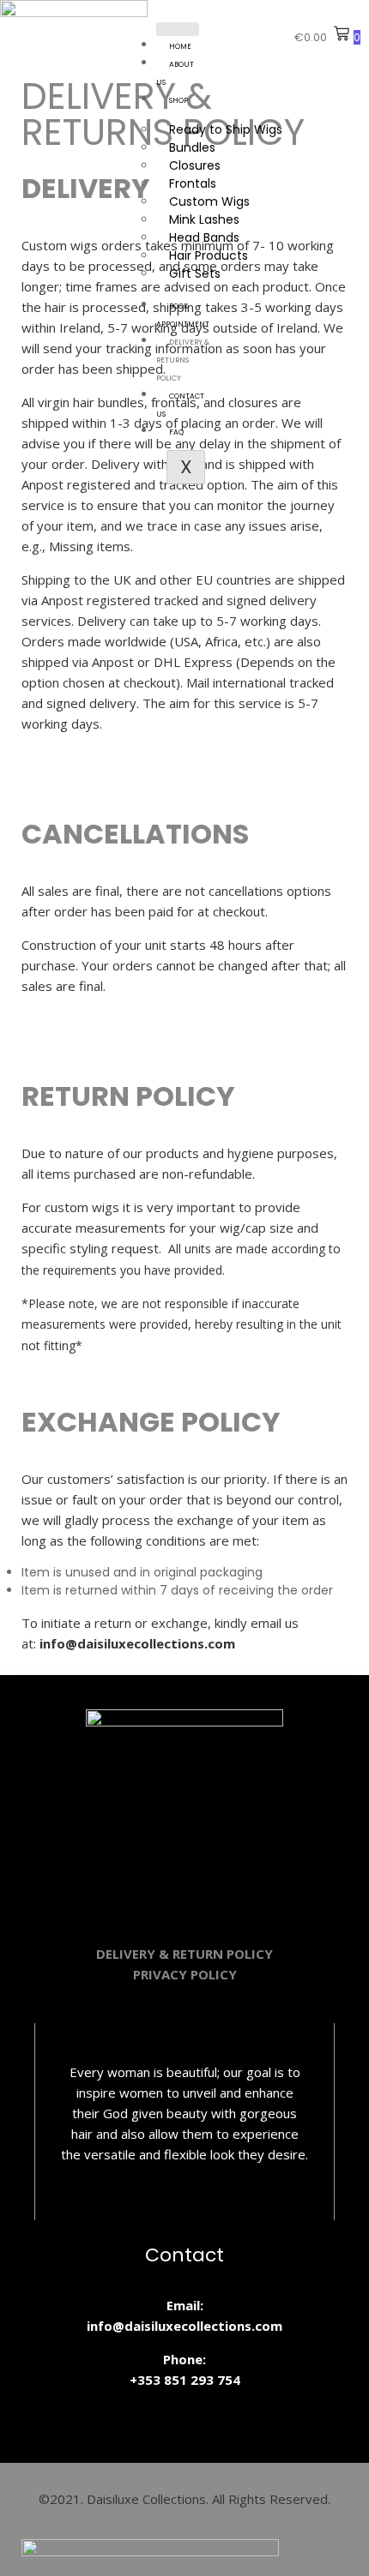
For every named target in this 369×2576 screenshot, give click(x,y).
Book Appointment (183, 315)
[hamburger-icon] (178, 29)
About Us (175, 73)
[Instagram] (134, 1887)
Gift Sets (195, 273)
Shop (178, 100)
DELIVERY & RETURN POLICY (184, 1954)
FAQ (176, 432)
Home (180, 46)
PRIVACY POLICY (185, 1974)
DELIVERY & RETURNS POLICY (183, 360)
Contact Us (180, 405)
